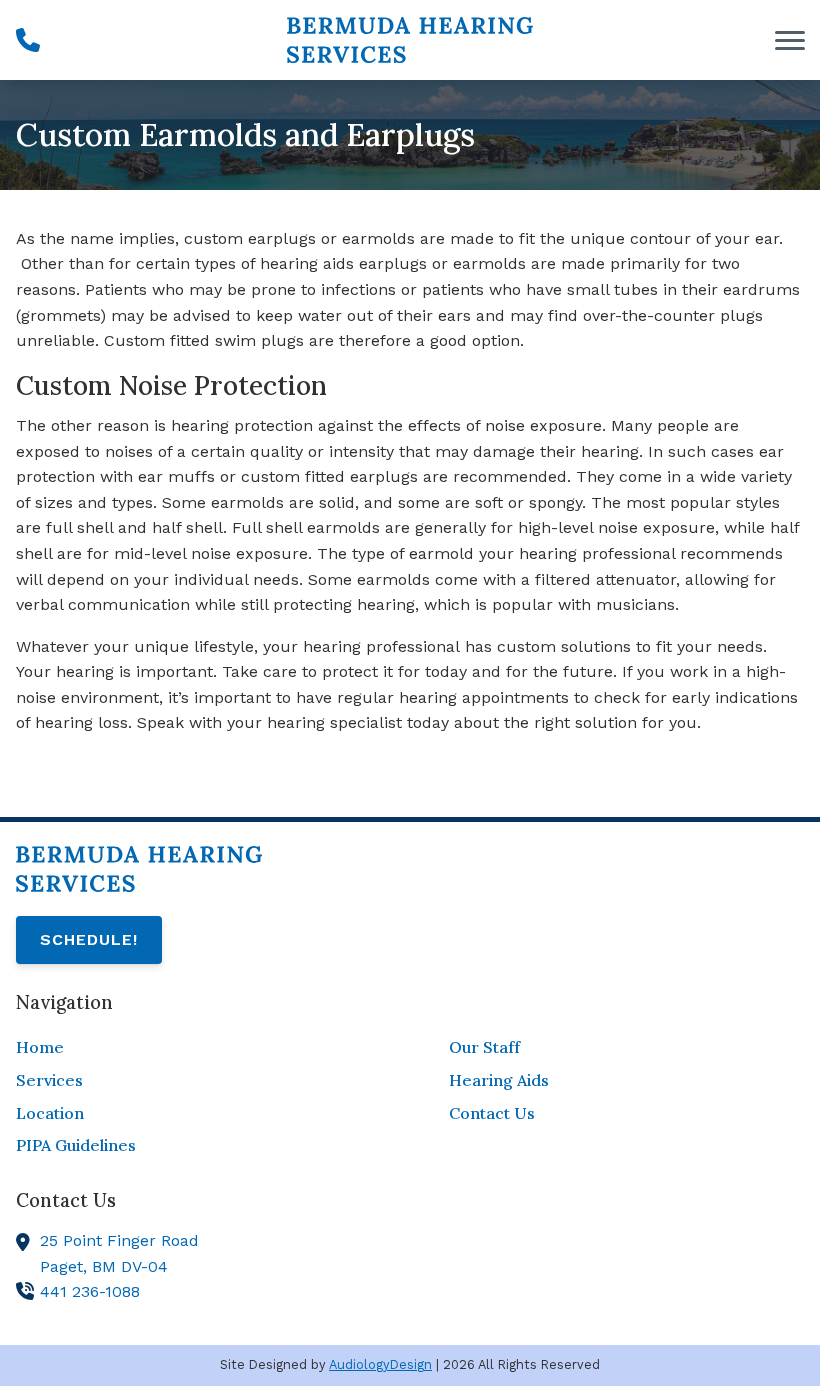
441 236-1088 (90, 1291)
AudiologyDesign (380, 1364)
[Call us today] (28, 40)
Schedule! (89, 939)
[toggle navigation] (790, 40)
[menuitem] (193, 1048)
